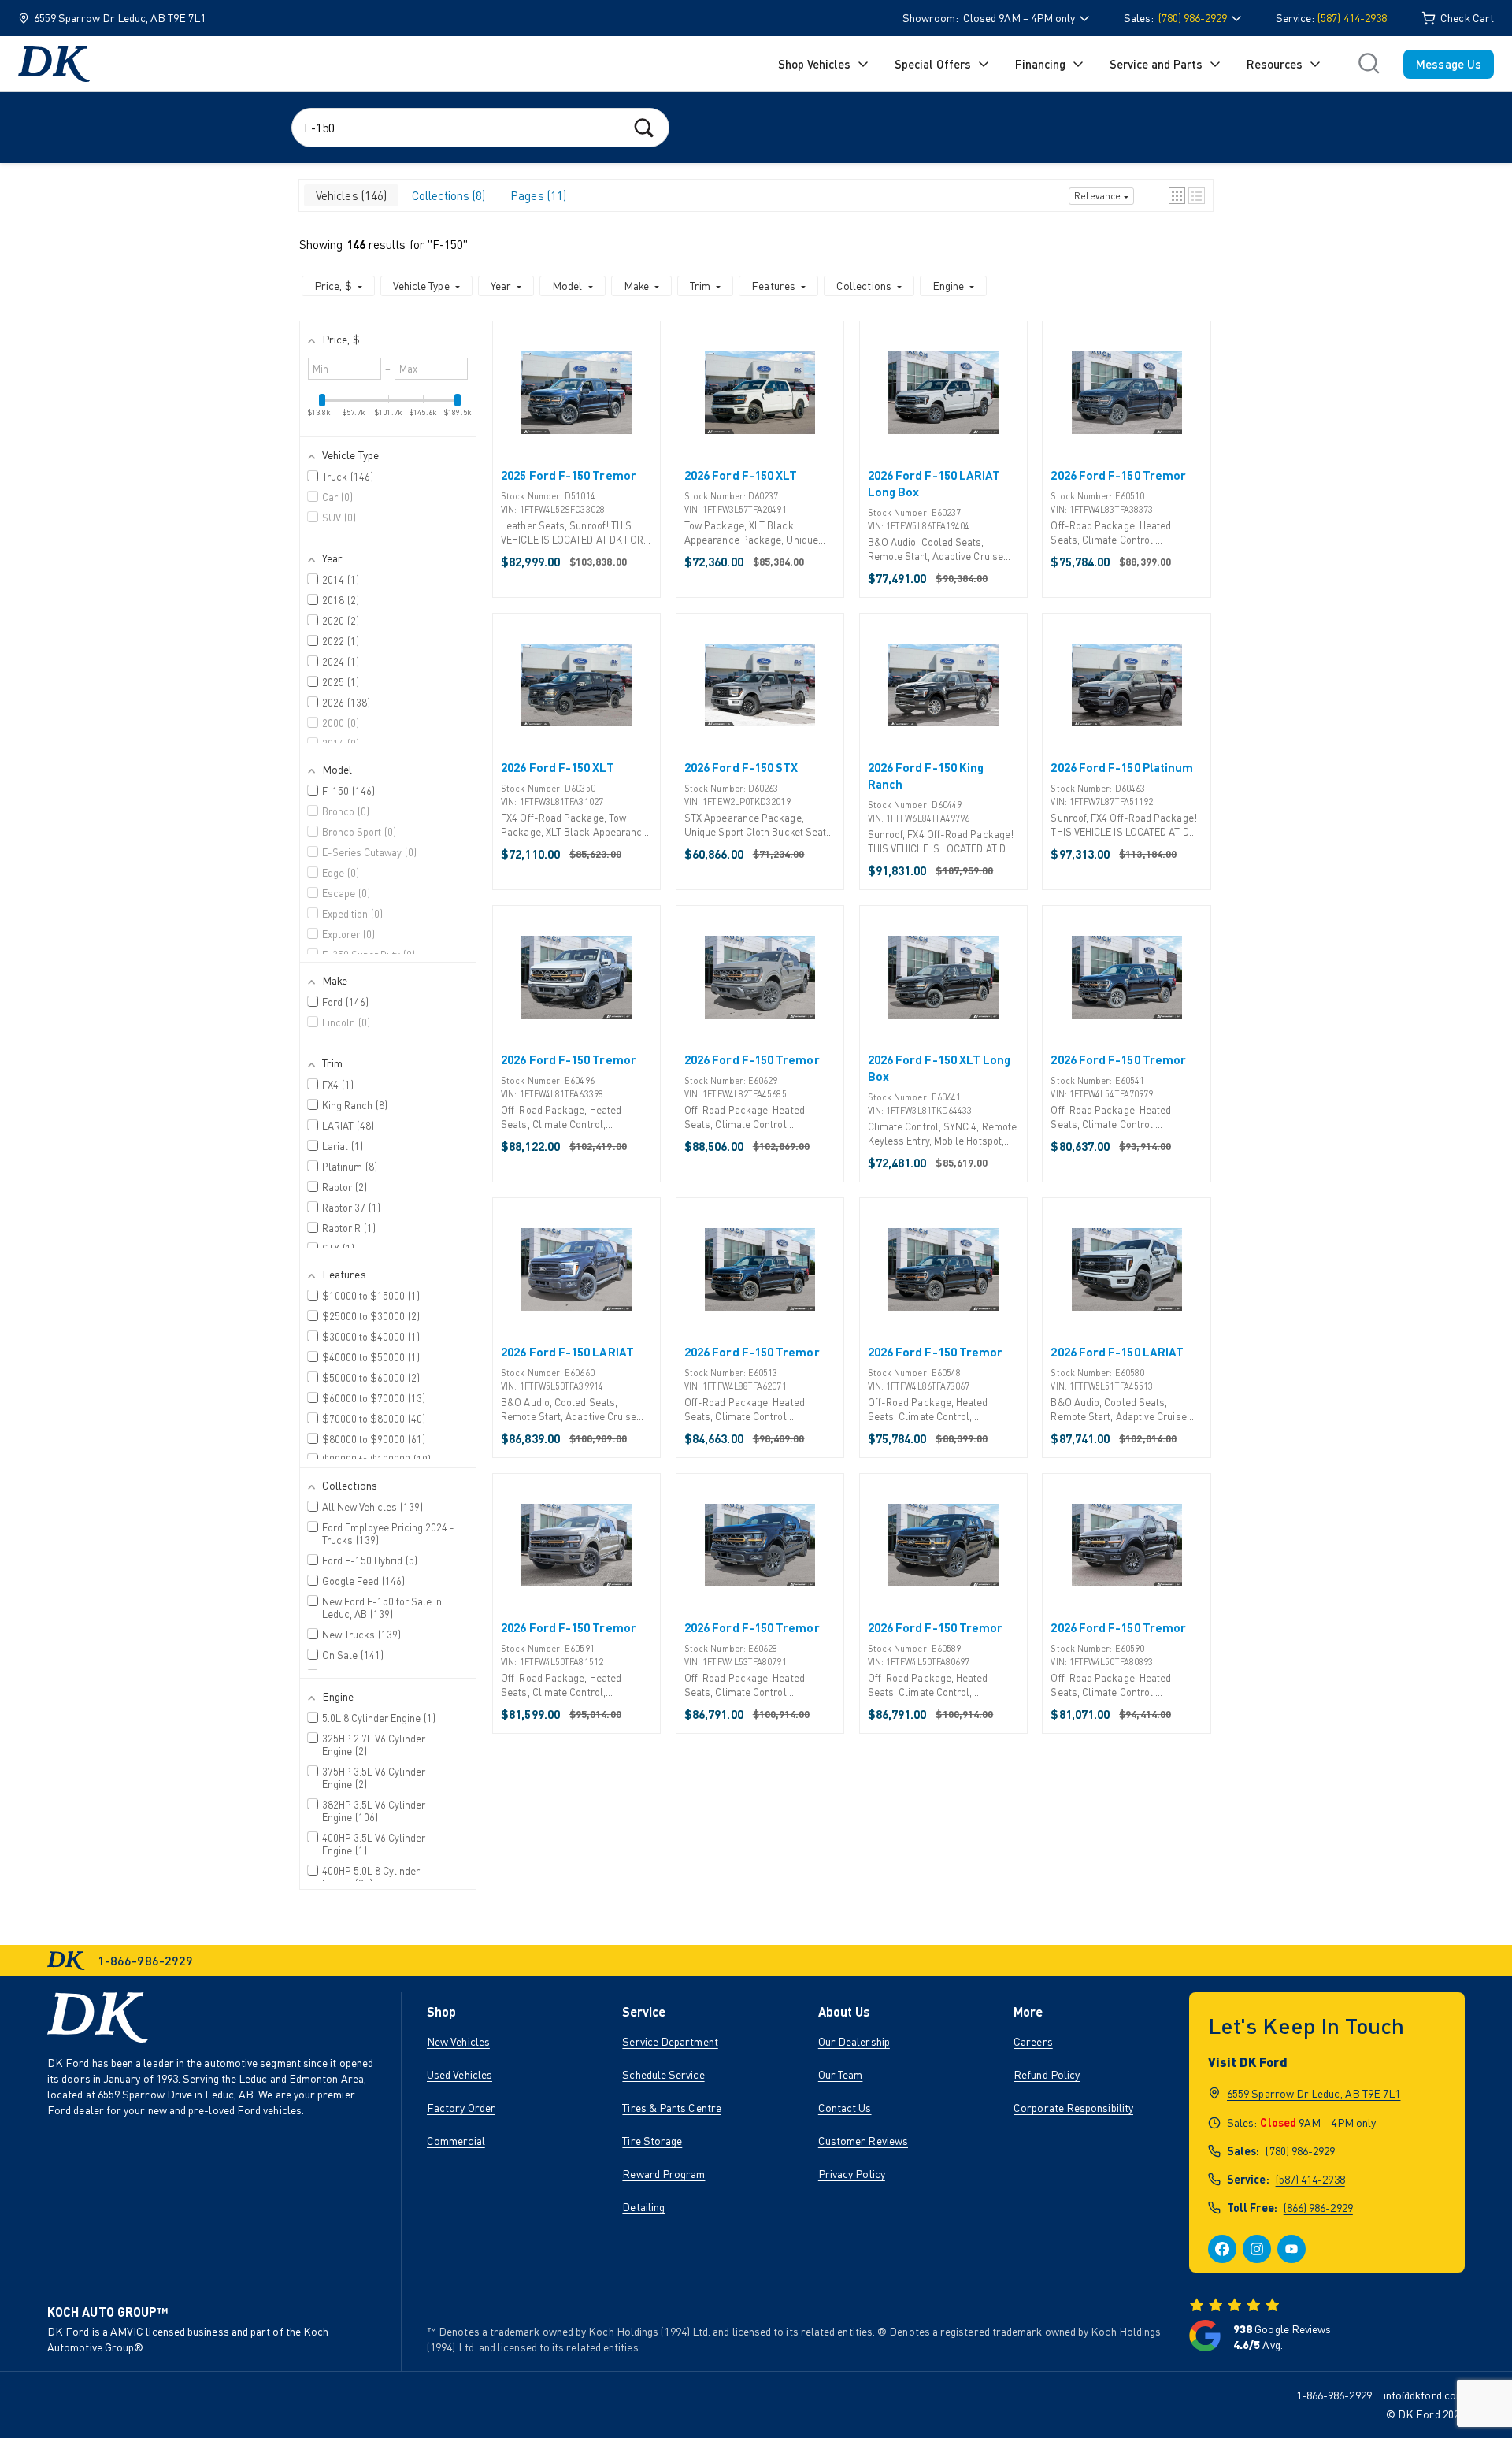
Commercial (456, 2141)
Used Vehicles (460, 2074)
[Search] (644, 127)
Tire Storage (652, 2141)
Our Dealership (854, 2041)
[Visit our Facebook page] (1222, 2249)
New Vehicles (458, 2041)
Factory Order (461, 2108)
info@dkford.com (1424, 2395)
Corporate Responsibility (1073, 2108)
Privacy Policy (852, 2174)
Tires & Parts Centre (672, 2108)
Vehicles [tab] (350, 195)
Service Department (670, 2041)
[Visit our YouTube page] (1291, 2249)
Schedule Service (663, 2074)
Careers (1033, 2041)
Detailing (643, 2207)
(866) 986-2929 (1318, 2208)
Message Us (1449, 64)
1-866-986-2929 (1334, 2395)
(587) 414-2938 (1352, 18)
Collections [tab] (447, 195)
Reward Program (663, 2174)
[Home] (54, 64)
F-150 (448, 244)
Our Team (841, 2074)
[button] (1177, 196)
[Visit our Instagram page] (1257, 2249)
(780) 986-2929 (1300, 2151)
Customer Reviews (863, 2141)
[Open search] (1369, 64)
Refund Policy (1047, 2074)
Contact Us (845, 2108)
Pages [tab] (537, 195)
